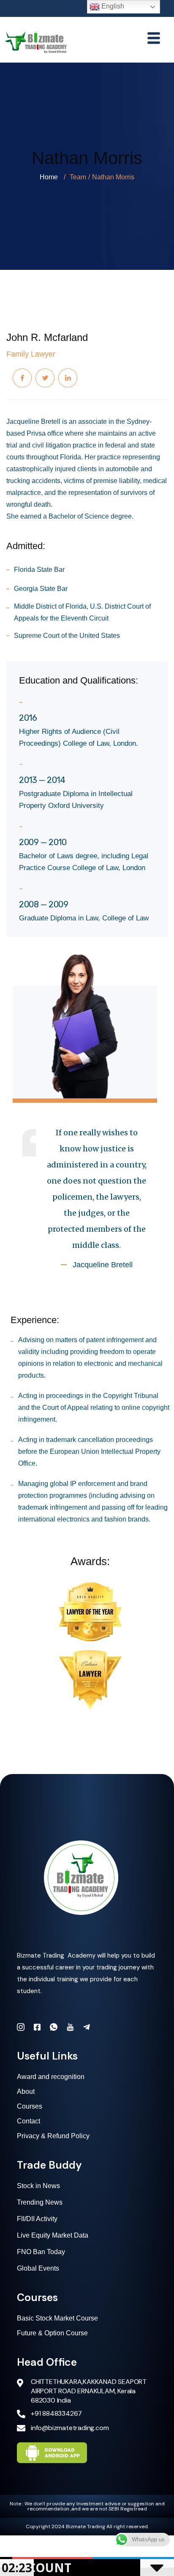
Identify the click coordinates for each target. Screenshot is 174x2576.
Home (49, 177)
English (112, 6)
